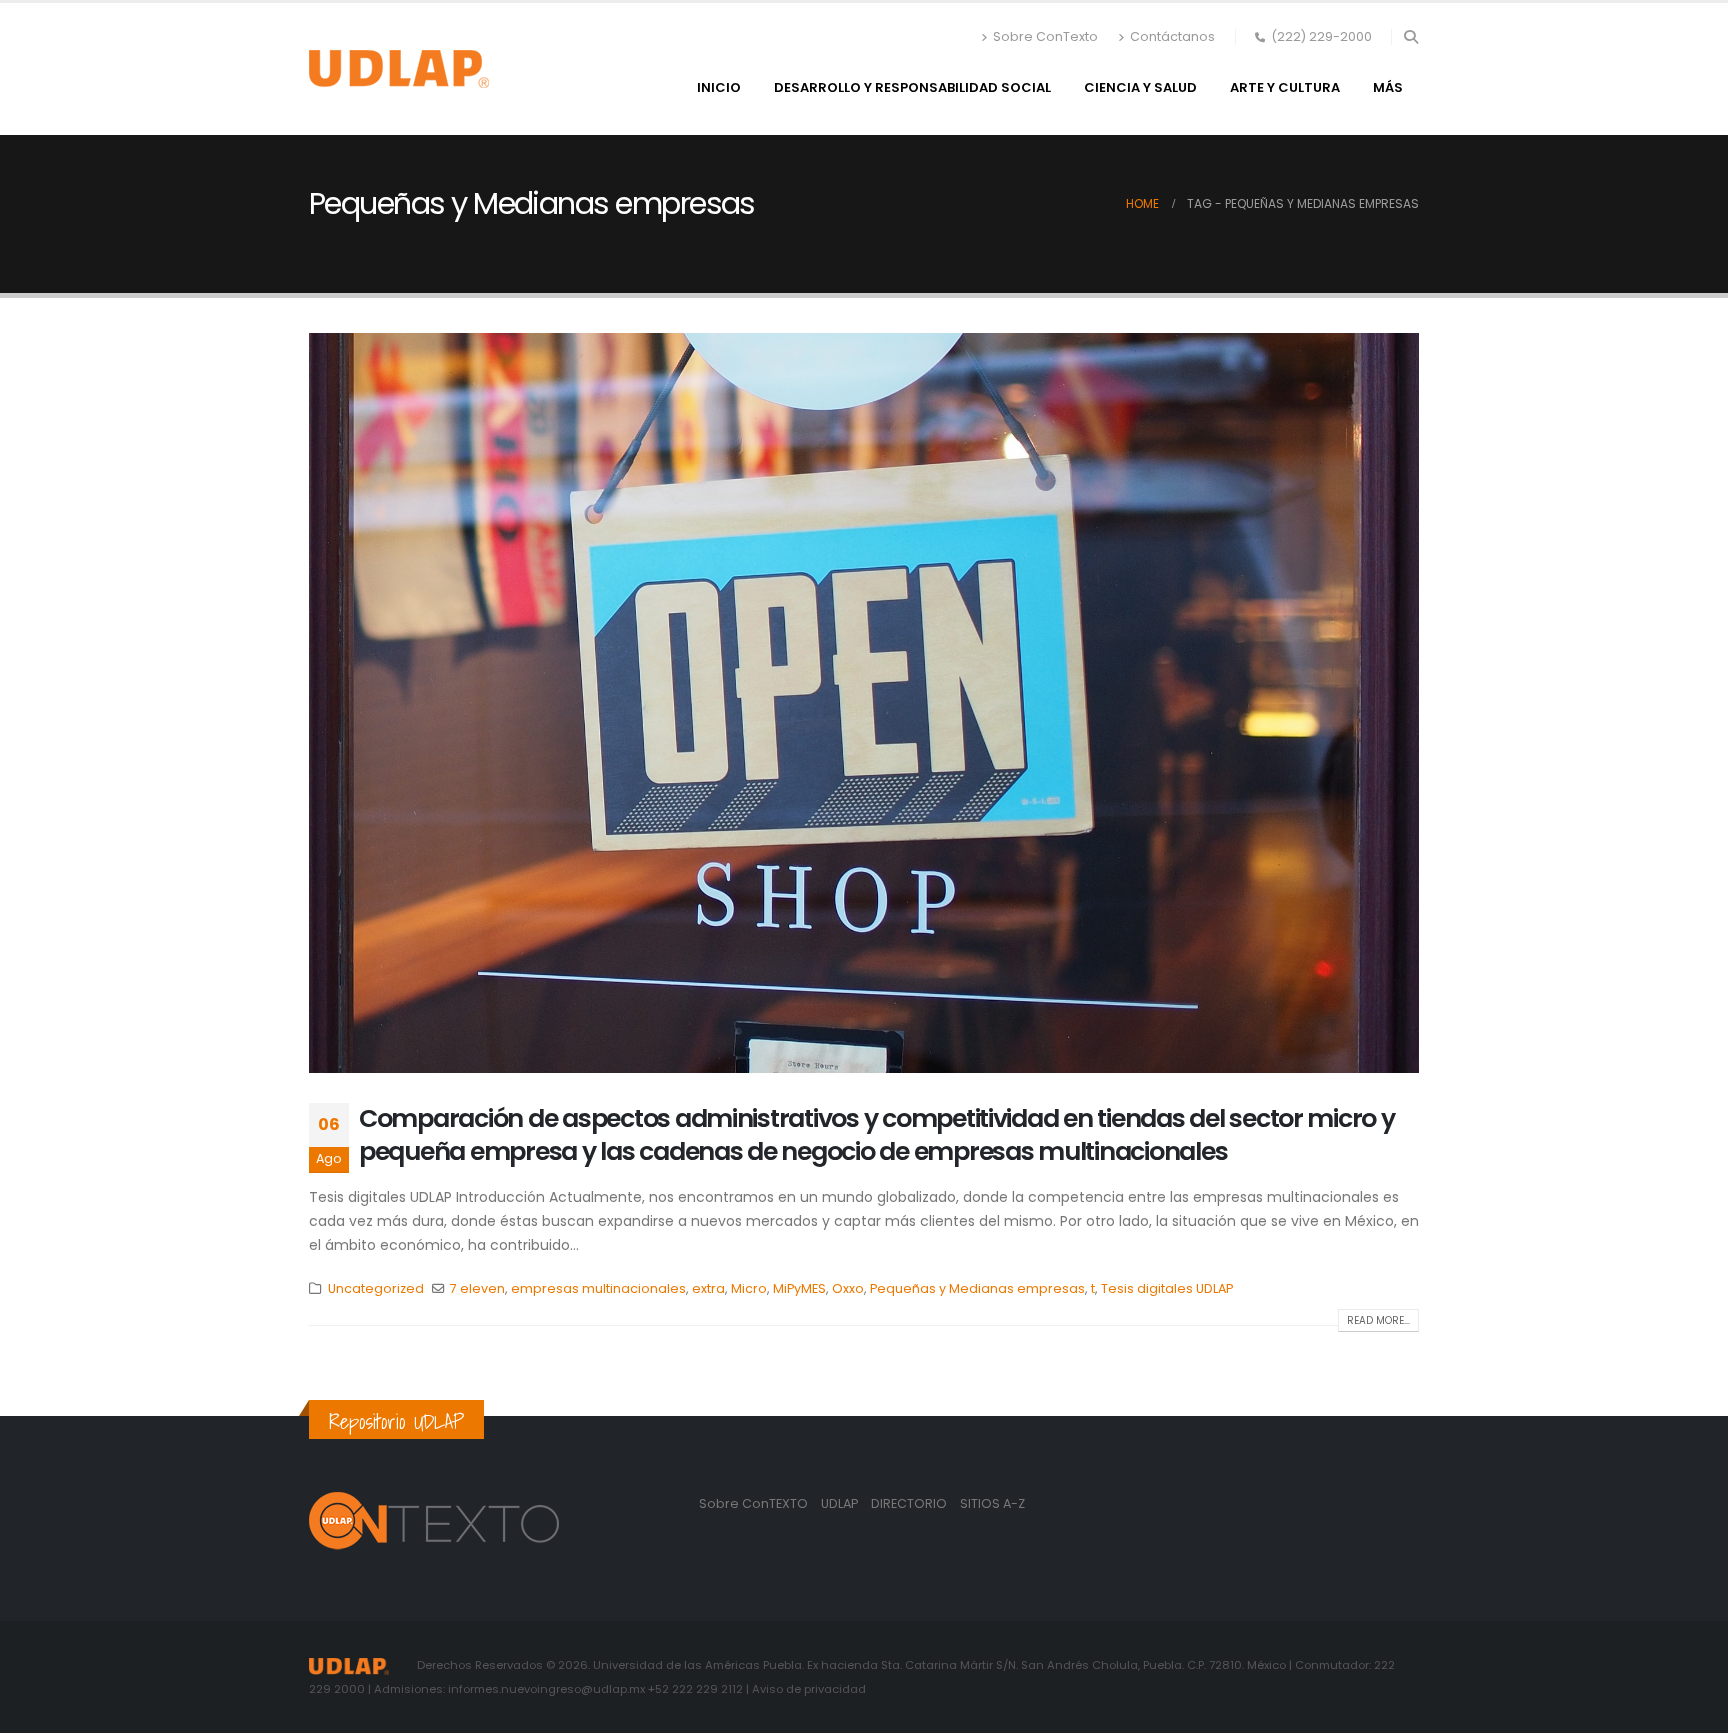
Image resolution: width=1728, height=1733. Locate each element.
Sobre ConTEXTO (753, 1503)
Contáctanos (1172, 36)
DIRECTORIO (910, 1503)
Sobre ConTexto (1045, 36)
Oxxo (848, 1288)
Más (1388, 87)
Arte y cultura (1285, 87)
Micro (749, 1288)
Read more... (1378, 1320)
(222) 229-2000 (1321, 36)
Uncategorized (376, 1288)
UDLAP (841, 1503)
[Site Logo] (399, 69)
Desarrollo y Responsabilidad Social (912, 87)
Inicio (719, 87)
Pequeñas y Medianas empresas (977, 1288)
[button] (1410, 37)
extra (708, 1288)
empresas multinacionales (598, 1288)
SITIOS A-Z (992, 1503)
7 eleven (477, 1288)
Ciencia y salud (1140, 87)
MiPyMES (799, 1288)
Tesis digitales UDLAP (1167, 1288)
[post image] (864, 703)
